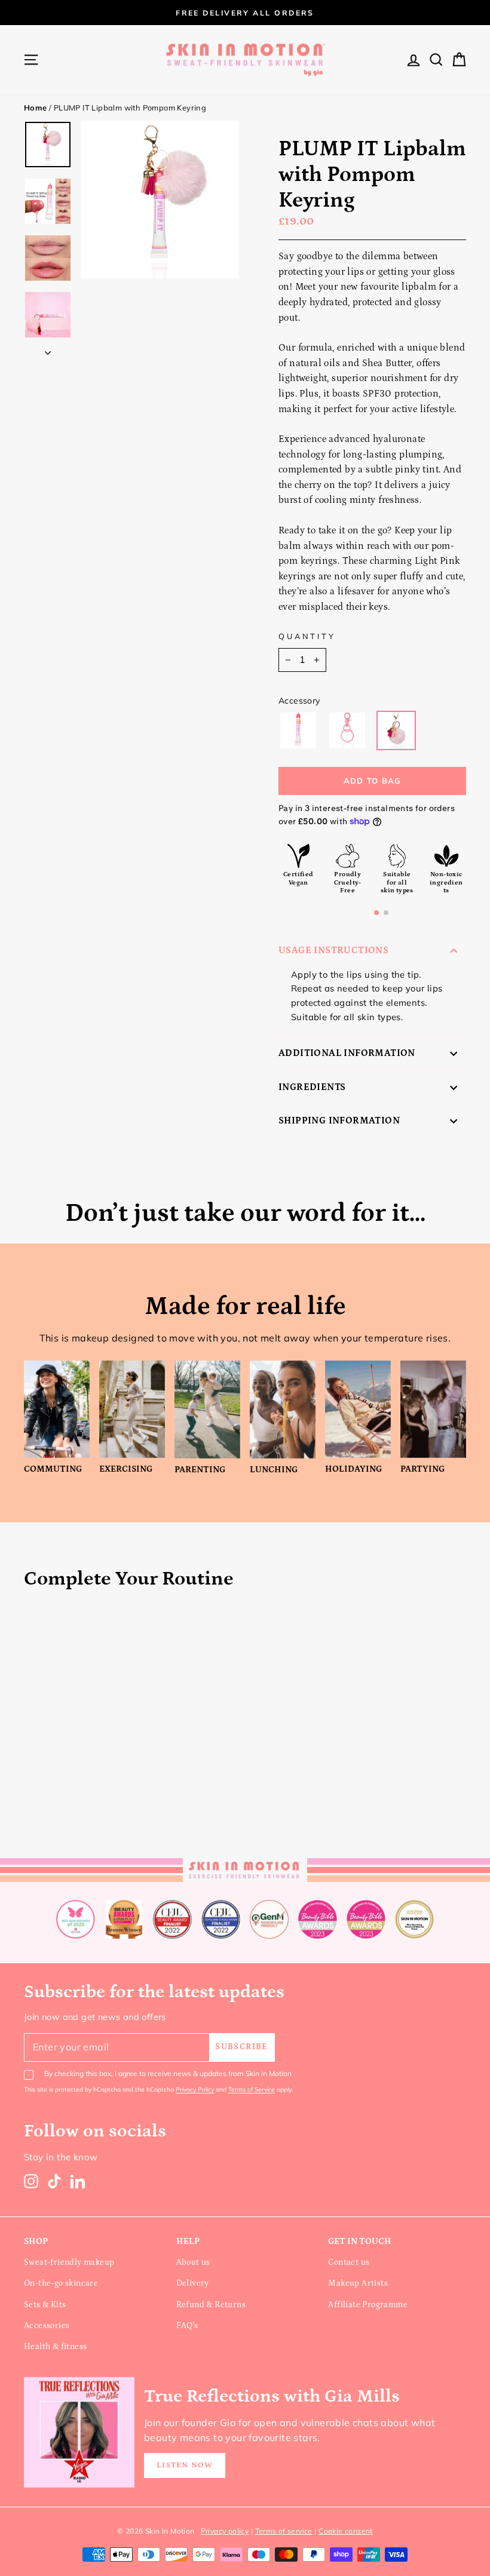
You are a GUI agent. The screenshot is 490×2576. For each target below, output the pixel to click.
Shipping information (339, 1120)
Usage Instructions (333, 950)
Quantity (307, 636)
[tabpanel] (372, 869)
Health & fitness (55, 2347)
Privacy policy (225, 2531)
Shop (36, 2241)
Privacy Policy (195, 2090)
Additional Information (347, 1053)
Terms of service (284, 2531)
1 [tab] (376, 913)
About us (193, 2262)
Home (36, 108)
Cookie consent (346, 2531)
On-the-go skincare (61, 2283)
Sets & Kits (45, 2305)
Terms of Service (252, 2090)
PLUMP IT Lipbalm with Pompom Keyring (130, 108)
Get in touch (360, 2241)
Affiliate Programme (368, 2305)
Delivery (193, 2283)
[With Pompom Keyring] (396, 730)
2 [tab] (386, 913)
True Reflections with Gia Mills (272, 2396)
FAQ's (187, 2326)
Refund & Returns (211, 2305)
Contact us (349, 2262)
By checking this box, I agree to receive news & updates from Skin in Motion (168, 2073)
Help (188, 2241)
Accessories (47, 2326)
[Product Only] (298, 730)
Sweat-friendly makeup (69, 2262)
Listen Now (185, 2465)
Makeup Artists (358, 2283)
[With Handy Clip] (347, 730)
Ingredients (312, 1087)
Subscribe (241, 2047)
